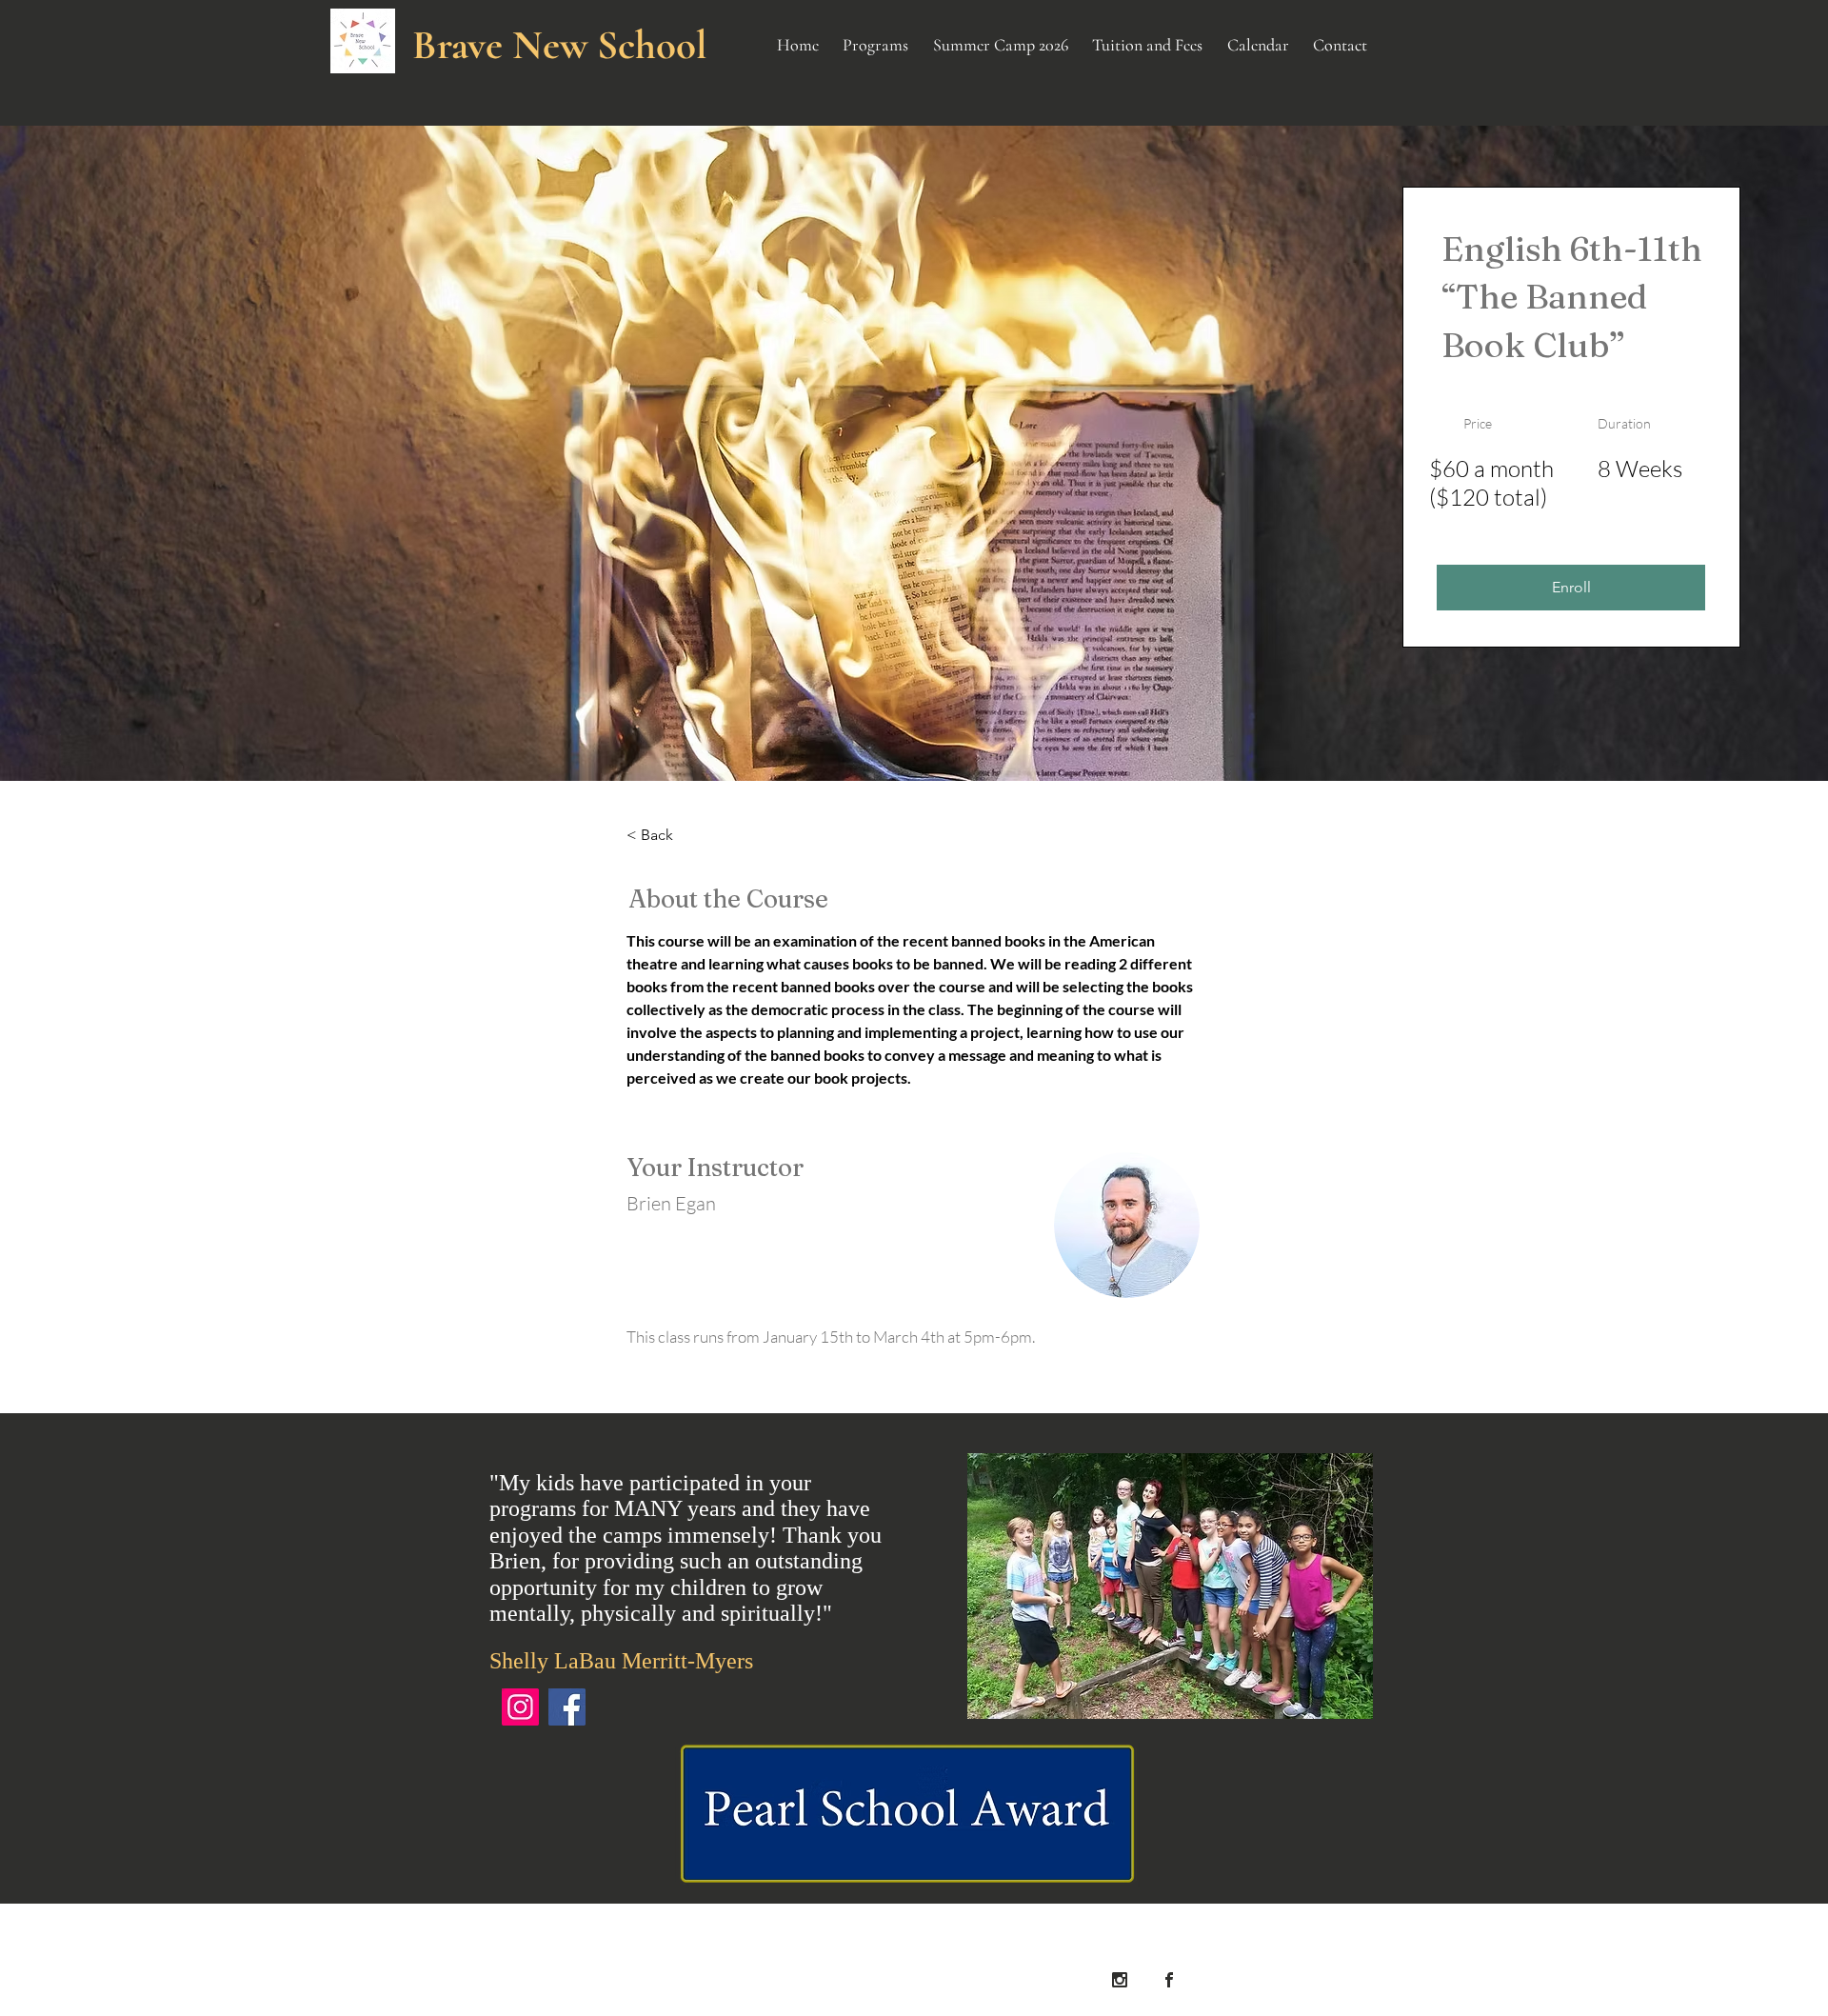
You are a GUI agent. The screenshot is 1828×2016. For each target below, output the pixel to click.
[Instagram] (520, 1707)
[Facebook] (567, 1707)
